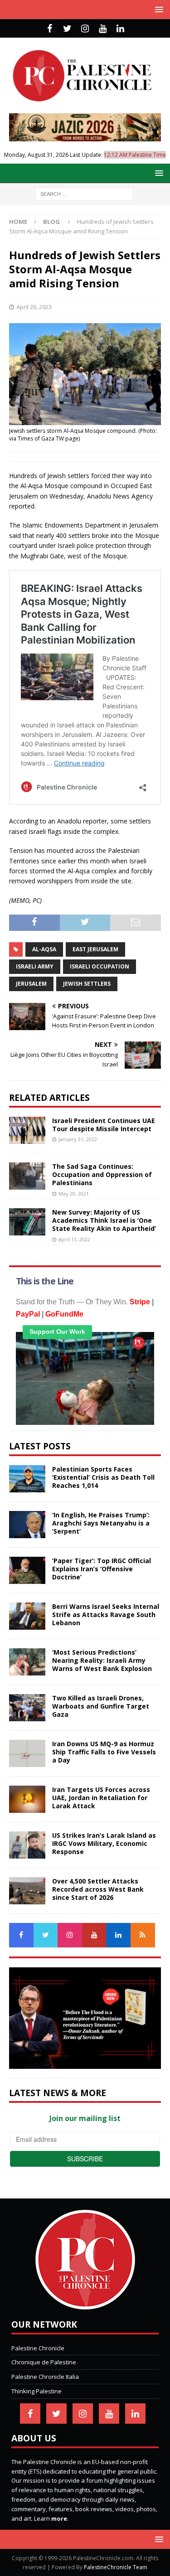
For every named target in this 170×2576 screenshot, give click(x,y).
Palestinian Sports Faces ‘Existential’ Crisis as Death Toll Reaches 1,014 (103, 1477)
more (59, 2518)
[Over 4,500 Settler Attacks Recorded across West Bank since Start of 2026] (27, 1891)
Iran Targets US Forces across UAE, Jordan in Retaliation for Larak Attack (101, 1798)
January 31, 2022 (78, 1139)
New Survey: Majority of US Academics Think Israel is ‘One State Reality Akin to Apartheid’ (104, 1220)
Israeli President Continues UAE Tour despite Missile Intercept (104, 1125)
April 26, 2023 (34, 307)
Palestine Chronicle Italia (45, 2377)
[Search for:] (84, 194)
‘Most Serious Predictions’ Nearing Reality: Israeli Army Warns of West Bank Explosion (102, 1660)
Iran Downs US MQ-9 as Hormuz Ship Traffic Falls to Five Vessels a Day (104, 1752)
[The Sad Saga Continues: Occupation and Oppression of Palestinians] (27, 1176)
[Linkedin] (120, 29)
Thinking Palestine (36, 2391)
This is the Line (45, 1281)
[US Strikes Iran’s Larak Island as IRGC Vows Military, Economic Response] (27, 1845)
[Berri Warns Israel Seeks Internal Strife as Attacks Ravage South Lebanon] (27, 1616)
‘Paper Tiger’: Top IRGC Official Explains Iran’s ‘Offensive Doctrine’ (102, 1569)
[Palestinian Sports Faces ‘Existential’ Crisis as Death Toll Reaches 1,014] (27, 1479)
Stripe (140, 1302)
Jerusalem (31, 984)
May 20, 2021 (74, 1194)
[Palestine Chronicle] (85, 2305)
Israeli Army (35, 966)
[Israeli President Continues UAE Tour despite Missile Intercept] (27, 1130)
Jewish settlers (87, 984)
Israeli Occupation (100, 966)
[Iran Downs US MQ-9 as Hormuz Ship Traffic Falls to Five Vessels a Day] (27, 1753)
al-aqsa (44, 949)
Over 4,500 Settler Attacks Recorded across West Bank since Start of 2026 (98, 1889)
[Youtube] (103, 29)
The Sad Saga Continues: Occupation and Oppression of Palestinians (102, 1174)
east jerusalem (95, 949)
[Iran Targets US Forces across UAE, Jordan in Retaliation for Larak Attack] (27, 1799)
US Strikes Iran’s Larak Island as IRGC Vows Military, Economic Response (104, 1843)
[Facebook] (50, 29)
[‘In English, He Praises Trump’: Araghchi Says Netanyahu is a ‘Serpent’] (27, 1525)
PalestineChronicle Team (116, 2567)
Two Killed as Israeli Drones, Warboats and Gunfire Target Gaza (101, 1706)
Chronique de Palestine (44, 2362)
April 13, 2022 (74, 1239)
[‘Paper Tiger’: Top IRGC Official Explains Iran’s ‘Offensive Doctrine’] (27, 1570)
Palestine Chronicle (38, 2348)
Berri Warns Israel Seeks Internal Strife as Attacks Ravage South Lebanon (106, 1615)
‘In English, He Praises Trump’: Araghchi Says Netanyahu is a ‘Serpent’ (101, 1523)
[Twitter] (67, 29)
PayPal (28, 1314)
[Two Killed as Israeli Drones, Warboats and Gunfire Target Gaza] (27, 1708)
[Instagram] (85, 29)
